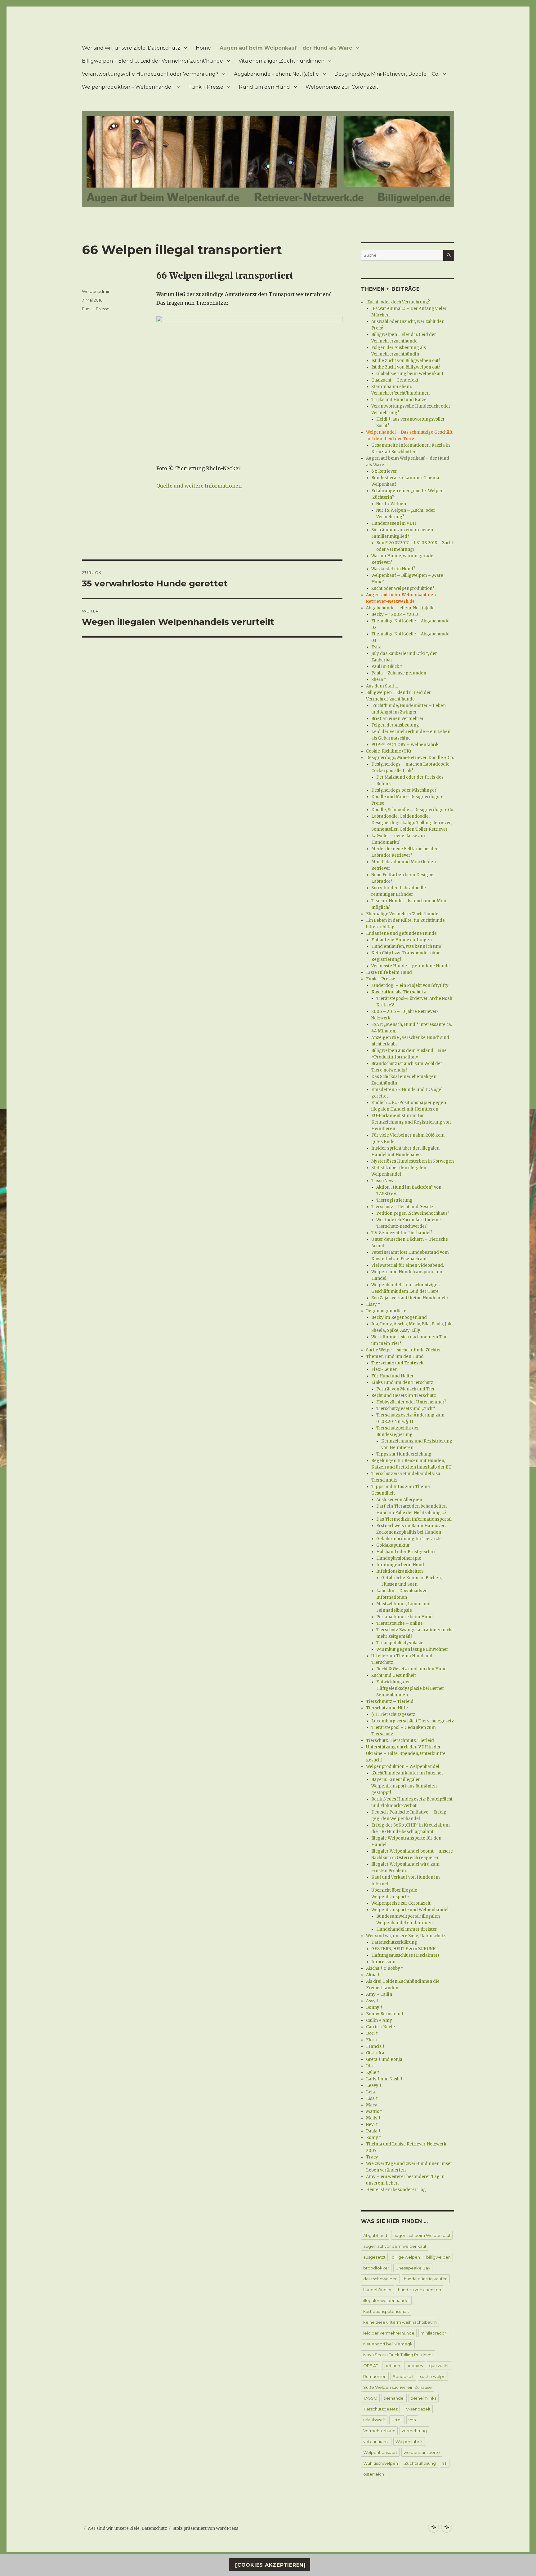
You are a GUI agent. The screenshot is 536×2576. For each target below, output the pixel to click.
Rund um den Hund (264, 87)
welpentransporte (422, 2452)
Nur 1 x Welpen (391, 504)
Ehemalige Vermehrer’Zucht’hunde (402, 914)
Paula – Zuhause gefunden (399, 673)
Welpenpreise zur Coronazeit (342, 87)
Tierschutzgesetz (380, 2409)
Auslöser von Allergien (399, 1500)
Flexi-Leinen (384, 1370)
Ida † (371, 2066)
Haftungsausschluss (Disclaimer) (405, 1955)
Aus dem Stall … (382, 686)
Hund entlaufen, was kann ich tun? (406, 946)
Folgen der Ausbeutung (395, 725)
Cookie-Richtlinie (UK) (389, 751)
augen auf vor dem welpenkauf (395, 2246)
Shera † (379, 680)
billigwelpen (438, 2257)
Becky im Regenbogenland (399, 1317)
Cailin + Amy (379, 2020)
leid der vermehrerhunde (389, 2333)
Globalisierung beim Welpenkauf (410, 374)
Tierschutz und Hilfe (387, 1708)
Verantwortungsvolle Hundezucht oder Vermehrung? (150, 74)
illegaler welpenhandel (386, 2300)
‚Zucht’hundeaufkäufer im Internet (407, 1773)
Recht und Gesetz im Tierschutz (404, 1396)
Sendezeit (403, 2376)
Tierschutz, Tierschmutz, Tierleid (400, 1741)
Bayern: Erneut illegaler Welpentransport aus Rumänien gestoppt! (404, 1786)
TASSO (370, 2398)
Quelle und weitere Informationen (199, 486)
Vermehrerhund (379, 2431)
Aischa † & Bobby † (385, 1968)
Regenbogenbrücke (386, 1311)
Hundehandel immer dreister (407, 1929)
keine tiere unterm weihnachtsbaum (400, 2322)
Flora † (373, 2040)
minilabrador (433, 2333)
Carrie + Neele (380, 2027)
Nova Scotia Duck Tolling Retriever (398, 2355)
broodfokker (376, 2268)
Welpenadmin (96, 291)
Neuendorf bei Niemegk (388, 2344)
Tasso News (383, 1181)
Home (203, 48)
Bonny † (374, 2007)
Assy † (372, 2001)
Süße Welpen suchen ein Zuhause (398, 2387)
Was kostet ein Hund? (393, 569)
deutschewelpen (380, 2279)
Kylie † (373, 2072)
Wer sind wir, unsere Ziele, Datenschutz (131, 48)
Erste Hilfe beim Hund (389, 972)
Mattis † (374, 2112)
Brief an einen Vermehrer (398, 719)
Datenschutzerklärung (394, 1942)
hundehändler (377, 2290)
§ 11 (445, 2463)
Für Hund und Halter (393, 1376)
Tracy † (374, 2157)
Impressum (383, 1962)
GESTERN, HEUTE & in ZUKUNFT (405, 1949)
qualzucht (439, 2366)
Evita (376, 647)
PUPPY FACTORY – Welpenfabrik (405, 745)
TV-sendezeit (417, 2409)
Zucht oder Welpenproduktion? (403, 588)
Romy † (374, 2138)
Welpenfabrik (409, 2441)
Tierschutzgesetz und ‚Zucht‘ (406, 1409)
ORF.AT (371, 2366)
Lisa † (372, 2099)
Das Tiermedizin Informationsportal (414, 1519)
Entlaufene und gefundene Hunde (401, 933)
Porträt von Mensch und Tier (406, 1389)
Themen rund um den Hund (395, 1356)
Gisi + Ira (375, 2053)
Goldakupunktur (393, 1545)
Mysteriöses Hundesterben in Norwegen (413, 1161)
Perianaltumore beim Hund (404, 1617)
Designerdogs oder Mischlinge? (404, 790)
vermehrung (414, 2431)
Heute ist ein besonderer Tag (396, 2190)
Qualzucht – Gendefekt (395, 380)
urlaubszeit (374, 2420)
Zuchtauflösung (420, 2463)
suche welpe (433, 2376)
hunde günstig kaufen (426, 2279)
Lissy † (373, 1304)
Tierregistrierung (394, 1200)
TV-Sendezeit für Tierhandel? (402, 1233)
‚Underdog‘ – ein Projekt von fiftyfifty (410, 985)
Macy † (373, 2105)
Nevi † (372, 2125)
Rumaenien (375, 2376)
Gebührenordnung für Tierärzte (409, 1539)
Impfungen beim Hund (400, 1565)
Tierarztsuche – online (400, 1623)
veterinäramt (376, 2441)
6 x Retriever (384, 471)
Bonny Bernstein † (385, 2014)
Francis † (375, 2046)
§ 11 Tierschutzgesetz (393, 1714)
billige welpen (406, 2257)
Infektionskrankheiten (400, 1571)
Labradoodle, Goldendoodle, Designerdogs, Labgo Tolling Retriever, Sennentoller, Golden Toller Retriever (411, 823)
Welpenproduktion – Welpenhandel (127, 87)
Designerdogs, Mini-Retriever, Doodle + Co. (387, 74)
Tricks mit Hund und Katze (399, 400)
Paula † (373, 2131)
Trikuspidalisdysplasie (400, 1643)
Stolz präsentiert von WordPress (205, 2528)
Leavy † (374, 2086)
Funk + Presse (206, 87)
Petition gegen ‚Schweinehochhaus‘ (413, 1213)
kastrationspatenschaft (386, 2311)
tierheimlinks (424, 2398)
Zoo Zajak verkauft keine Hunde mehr (410, 1298)
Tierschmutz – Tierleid (390, 1701)
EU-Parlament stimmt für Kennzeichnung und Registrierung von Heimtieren (411, 1122)
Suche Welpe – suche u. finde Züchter (404, 1350)
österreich (374, 2474)
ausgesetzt (374, 2257)
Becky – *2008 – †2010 (395, 614)
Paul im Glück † (387, 667)
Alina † (373, 1975)
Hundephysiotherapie (399, 1558)
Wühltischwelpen (381, 2463)
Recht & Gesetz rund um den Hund (411, 1669)
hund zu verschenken (420, 2290)
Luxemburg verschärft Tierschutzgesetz (413, 1721)
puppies (415, 2366)
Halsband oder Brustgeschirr (406, 1552)
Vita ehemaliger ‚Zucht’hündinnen (281, 61)
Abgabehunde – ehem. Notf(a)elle (276, 74)
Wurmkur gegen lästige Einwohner (412, 1649)
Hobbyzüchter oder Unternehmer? (411, 1402)
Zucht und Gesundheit (394, 1675)
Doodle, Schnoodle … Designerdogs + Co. (413, 810)
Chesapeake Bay (413, 2268)
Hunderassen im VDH (394, 523)
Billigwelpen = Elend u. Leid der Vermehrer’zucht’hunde (152, 61)
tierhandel (394, 2398)
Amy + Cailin (379, 1994)
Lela (371, 2092)
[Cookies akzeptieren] (270, 2565)
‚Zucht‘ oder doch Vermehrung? (398, 302)
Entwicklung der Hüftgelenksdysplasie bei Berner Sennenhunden (410, 1688)
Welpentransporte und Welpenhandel (410, 1910)
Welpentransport (380, 2452)
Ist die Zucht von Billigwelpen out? (406, 361)
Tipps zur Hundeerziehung (404, 1454)
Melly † (373, 2118)
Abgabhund (375, 2235)
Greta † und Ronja (384, 2059)
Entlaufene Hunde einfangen (402, 940)
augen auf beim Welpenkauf (422, 2235)
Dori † (372, 2033)
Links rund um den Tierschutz (402, 1383)
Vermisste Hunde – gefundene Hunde (411, 966)
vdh (412, 2420)
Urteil (397, 2420)
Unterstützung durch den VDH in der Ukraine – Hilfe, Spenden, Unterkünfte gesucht (406, 1754)
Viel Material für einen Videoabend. (408, 1265)
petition (392, 2366)
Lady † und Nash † (384, 2079)
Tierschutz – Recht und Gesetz (402, 1207)
